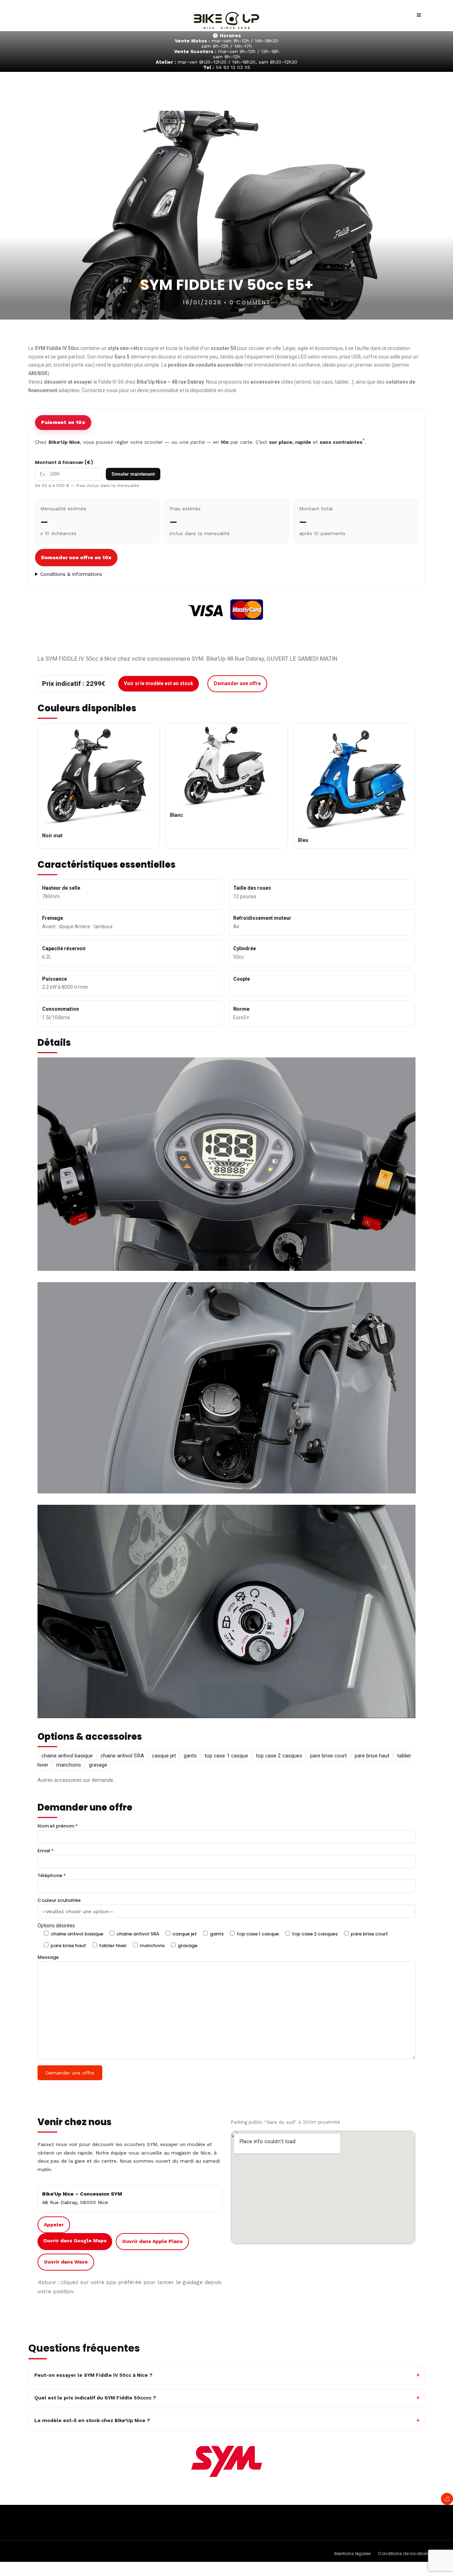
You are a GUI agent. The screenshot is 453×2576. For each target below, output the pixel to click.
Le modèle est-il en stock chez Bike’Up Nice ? (92, 2420)
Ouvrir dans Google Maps (75, 2241)
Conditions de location (403, 2554)
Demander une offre (237, 683)
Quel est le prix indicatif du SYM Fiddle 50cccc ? (95, 2398)
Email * (46, 1851)
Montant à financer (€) (64, 462)
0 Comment (250, 302)
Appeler (54, 2225)
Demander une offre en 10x (76, 557)
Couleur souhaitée (59, 1900)
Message (48, 1957)
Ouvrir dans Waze (66, 2262)
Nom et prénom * (58, 1826)
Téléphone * (52, 1875)
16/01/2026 (202, 302)
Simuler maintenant (133, 474)
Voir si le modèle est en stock (159, 683)
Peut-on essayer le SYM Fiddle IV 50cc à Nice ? (93, 2375)
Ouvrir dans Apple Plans (152, 2241)
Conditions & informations (71, 574)
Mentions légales (353, 2554)
